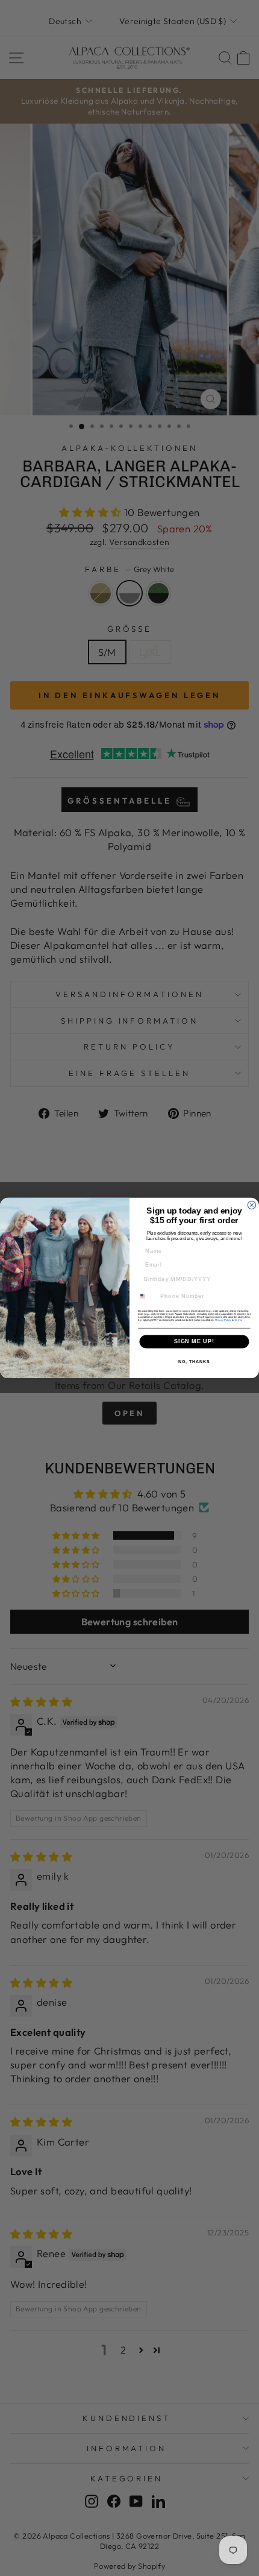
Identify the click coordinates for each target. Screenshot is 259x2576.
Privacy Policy (223, 1320)
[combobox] (147, 1296)
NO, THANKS (194, 1362)
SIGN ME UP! (194, 1342)
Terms (238, 1320)
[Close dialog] (251, 1205)
